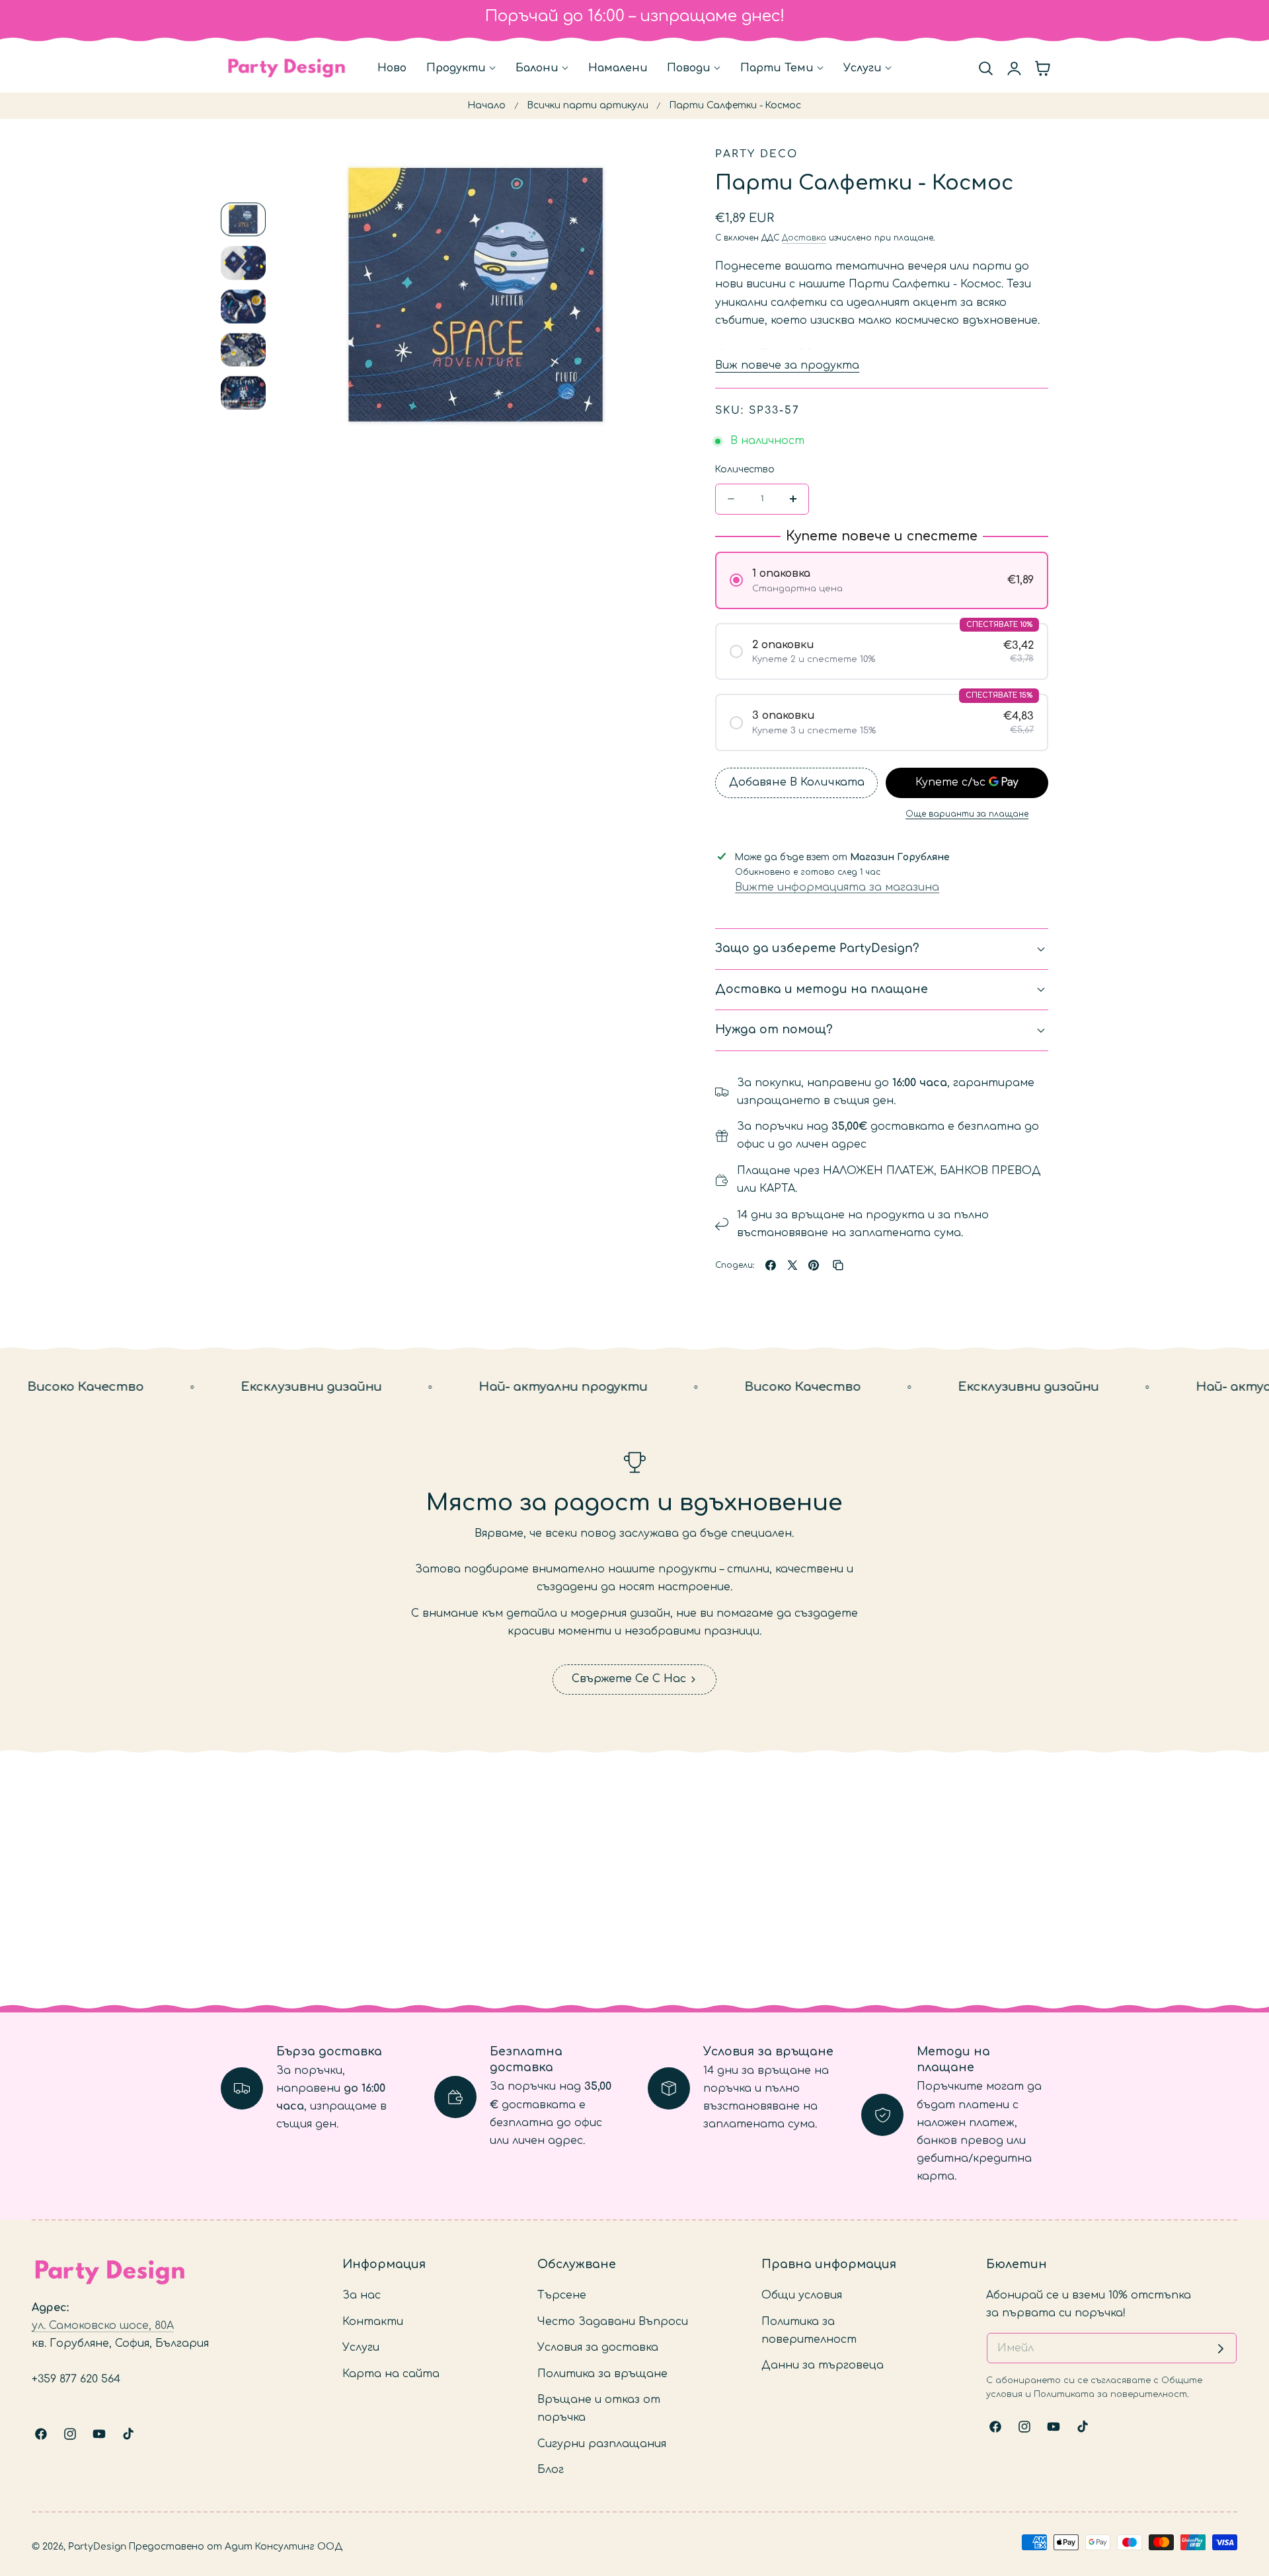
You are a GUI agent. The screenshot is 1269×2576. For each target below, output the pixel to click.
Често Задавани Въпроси (613, 2321)
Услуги (361, 2347)
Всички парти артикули (588, 105)
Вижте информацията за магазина (837, 887)
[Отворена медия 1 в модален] (651, 170)
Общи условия (802, 2295)
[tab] (243, 220)
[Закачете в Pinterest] (814, 1265)
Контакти (373, 2321)
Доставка (804, 238)
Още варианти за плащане (967, 814)
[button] (985, 68)
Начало (487, 105)
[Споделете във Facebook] (771, 1265)
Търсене (562, 2295)
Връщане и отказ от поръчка (599, 2409)
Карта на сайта (391, 2373)
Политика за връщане (602, 2373)
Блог (551, 2470)
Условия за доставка (598, 2347)
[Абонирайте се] (1221, 2349)
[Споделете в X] (792, 1265)
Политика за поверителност (809, 2330)
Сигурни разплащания (602, 2443)
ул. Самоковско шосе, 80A (103, 2326)
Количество (745, 469)
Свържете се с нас (629, 1679)
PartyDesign (97, 2547)
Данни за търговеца (823, 2365)
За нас (362, 2295)
